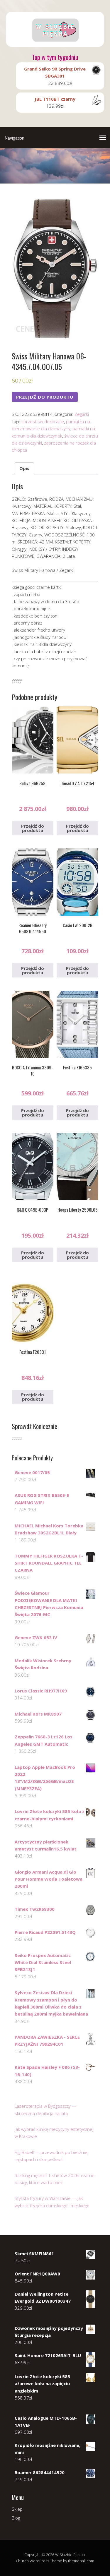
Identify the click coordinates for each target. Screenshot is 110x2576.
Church (22, 2561)
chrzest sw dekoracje (43, 421)
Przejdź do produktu (45, 397)
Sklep (17, 2509)
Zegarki (82, 414)
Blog (16, 2518)
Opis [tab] (24, 468)
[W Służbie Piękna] (55, 42)
